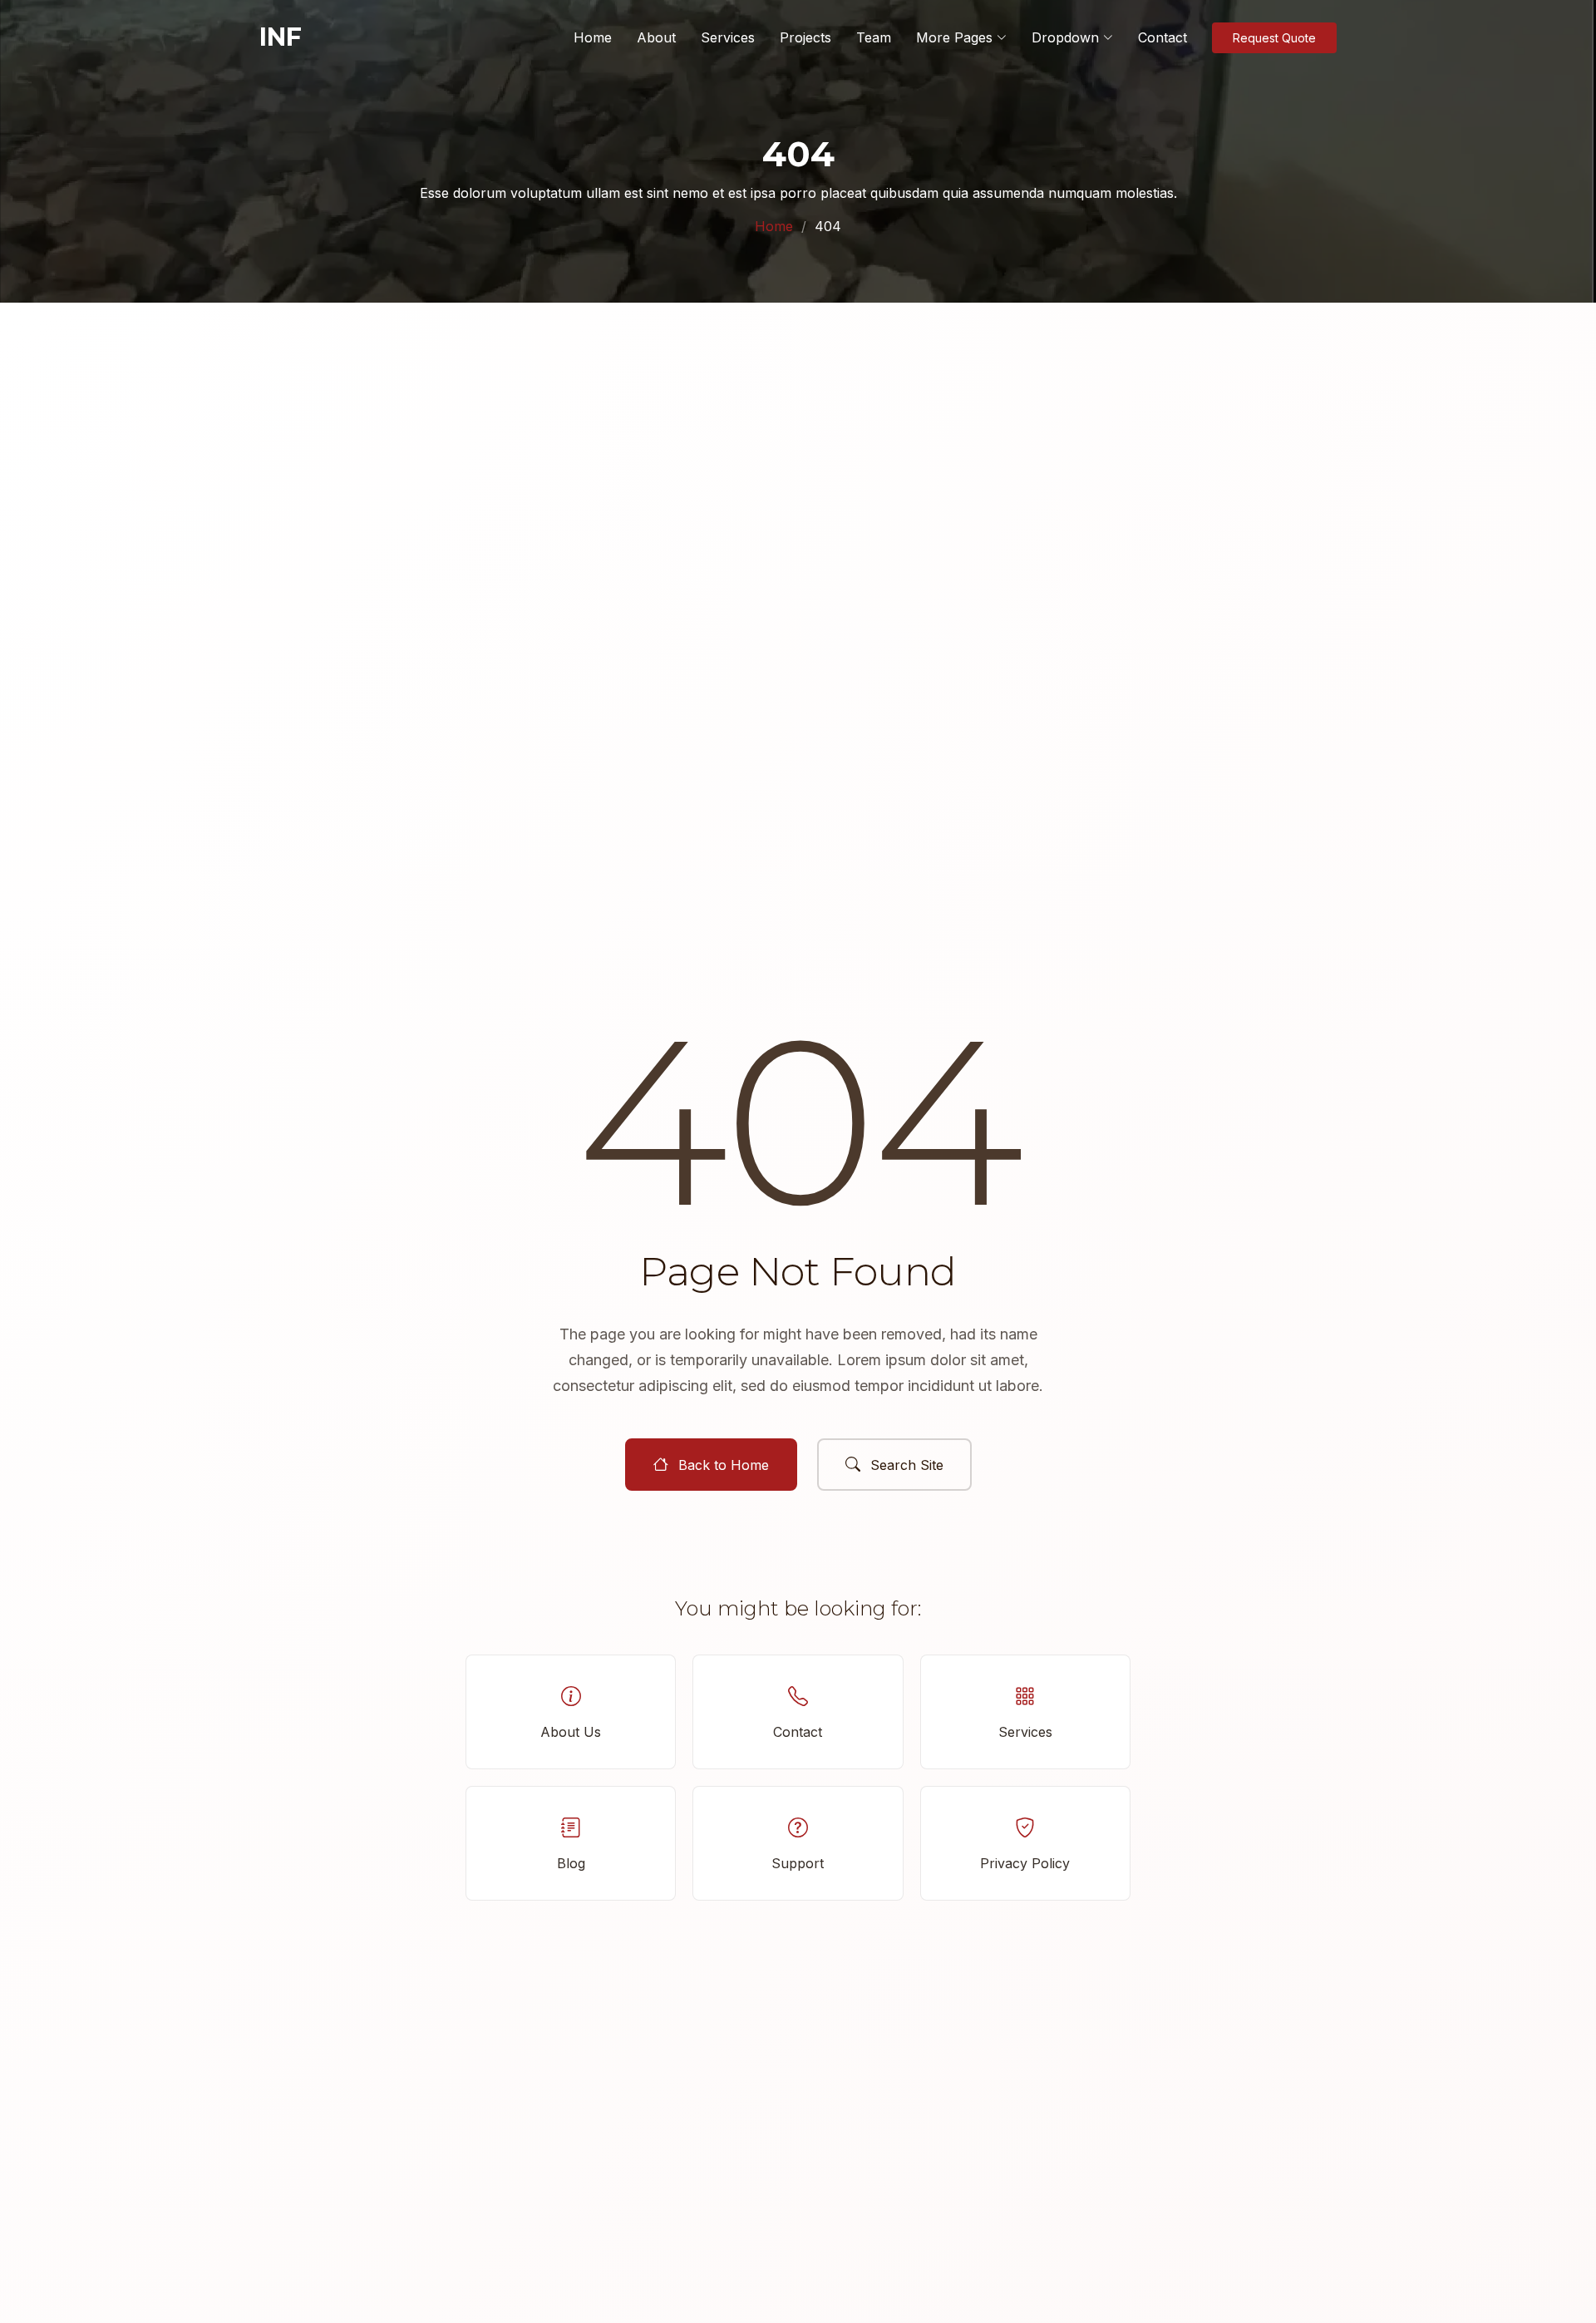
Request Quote (1274, 38)
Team (874, 37)
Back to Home (724, 1465)
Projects (805, 37)
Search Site (907, 1465)
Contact (1163, 37)
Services (728, 37)
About (656, 37)
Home (593, 37)
